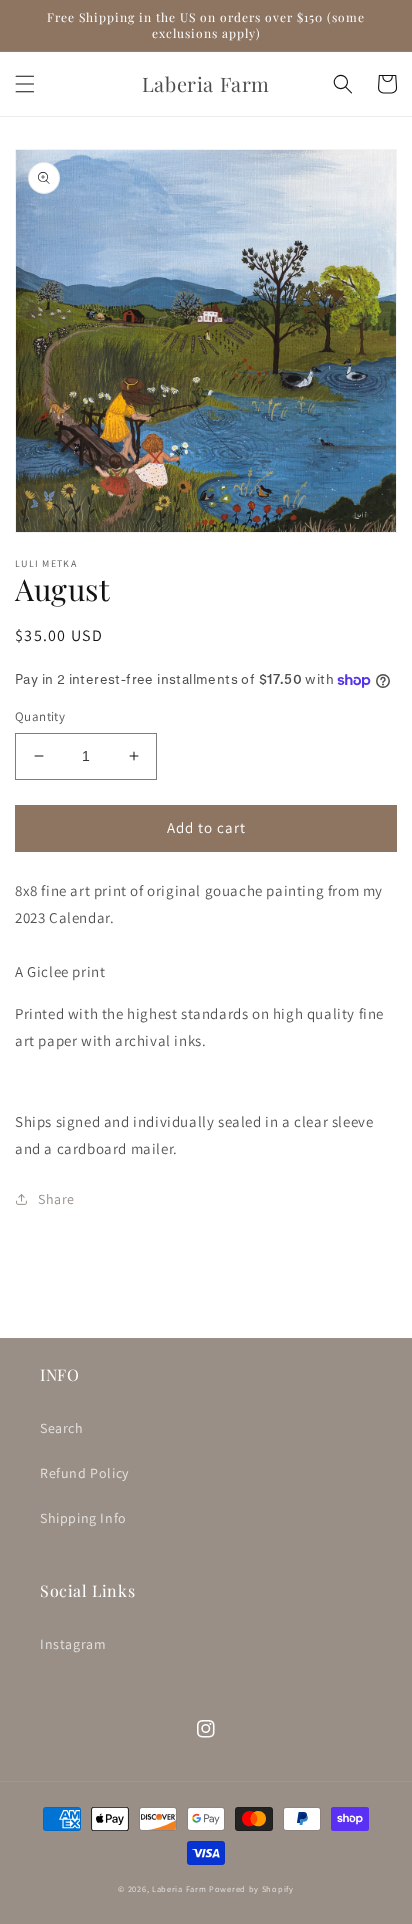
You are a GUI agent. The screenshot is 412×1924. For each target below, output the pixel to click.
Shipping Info (83, 1518)
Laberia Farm (179, 1888)
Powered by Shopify (251, 1888)
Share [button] (56, 1199)
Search (62, 1428)
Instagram (73, 1644)
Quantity (40, 716)
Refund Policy (84, 1473)
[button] (25, 84)
